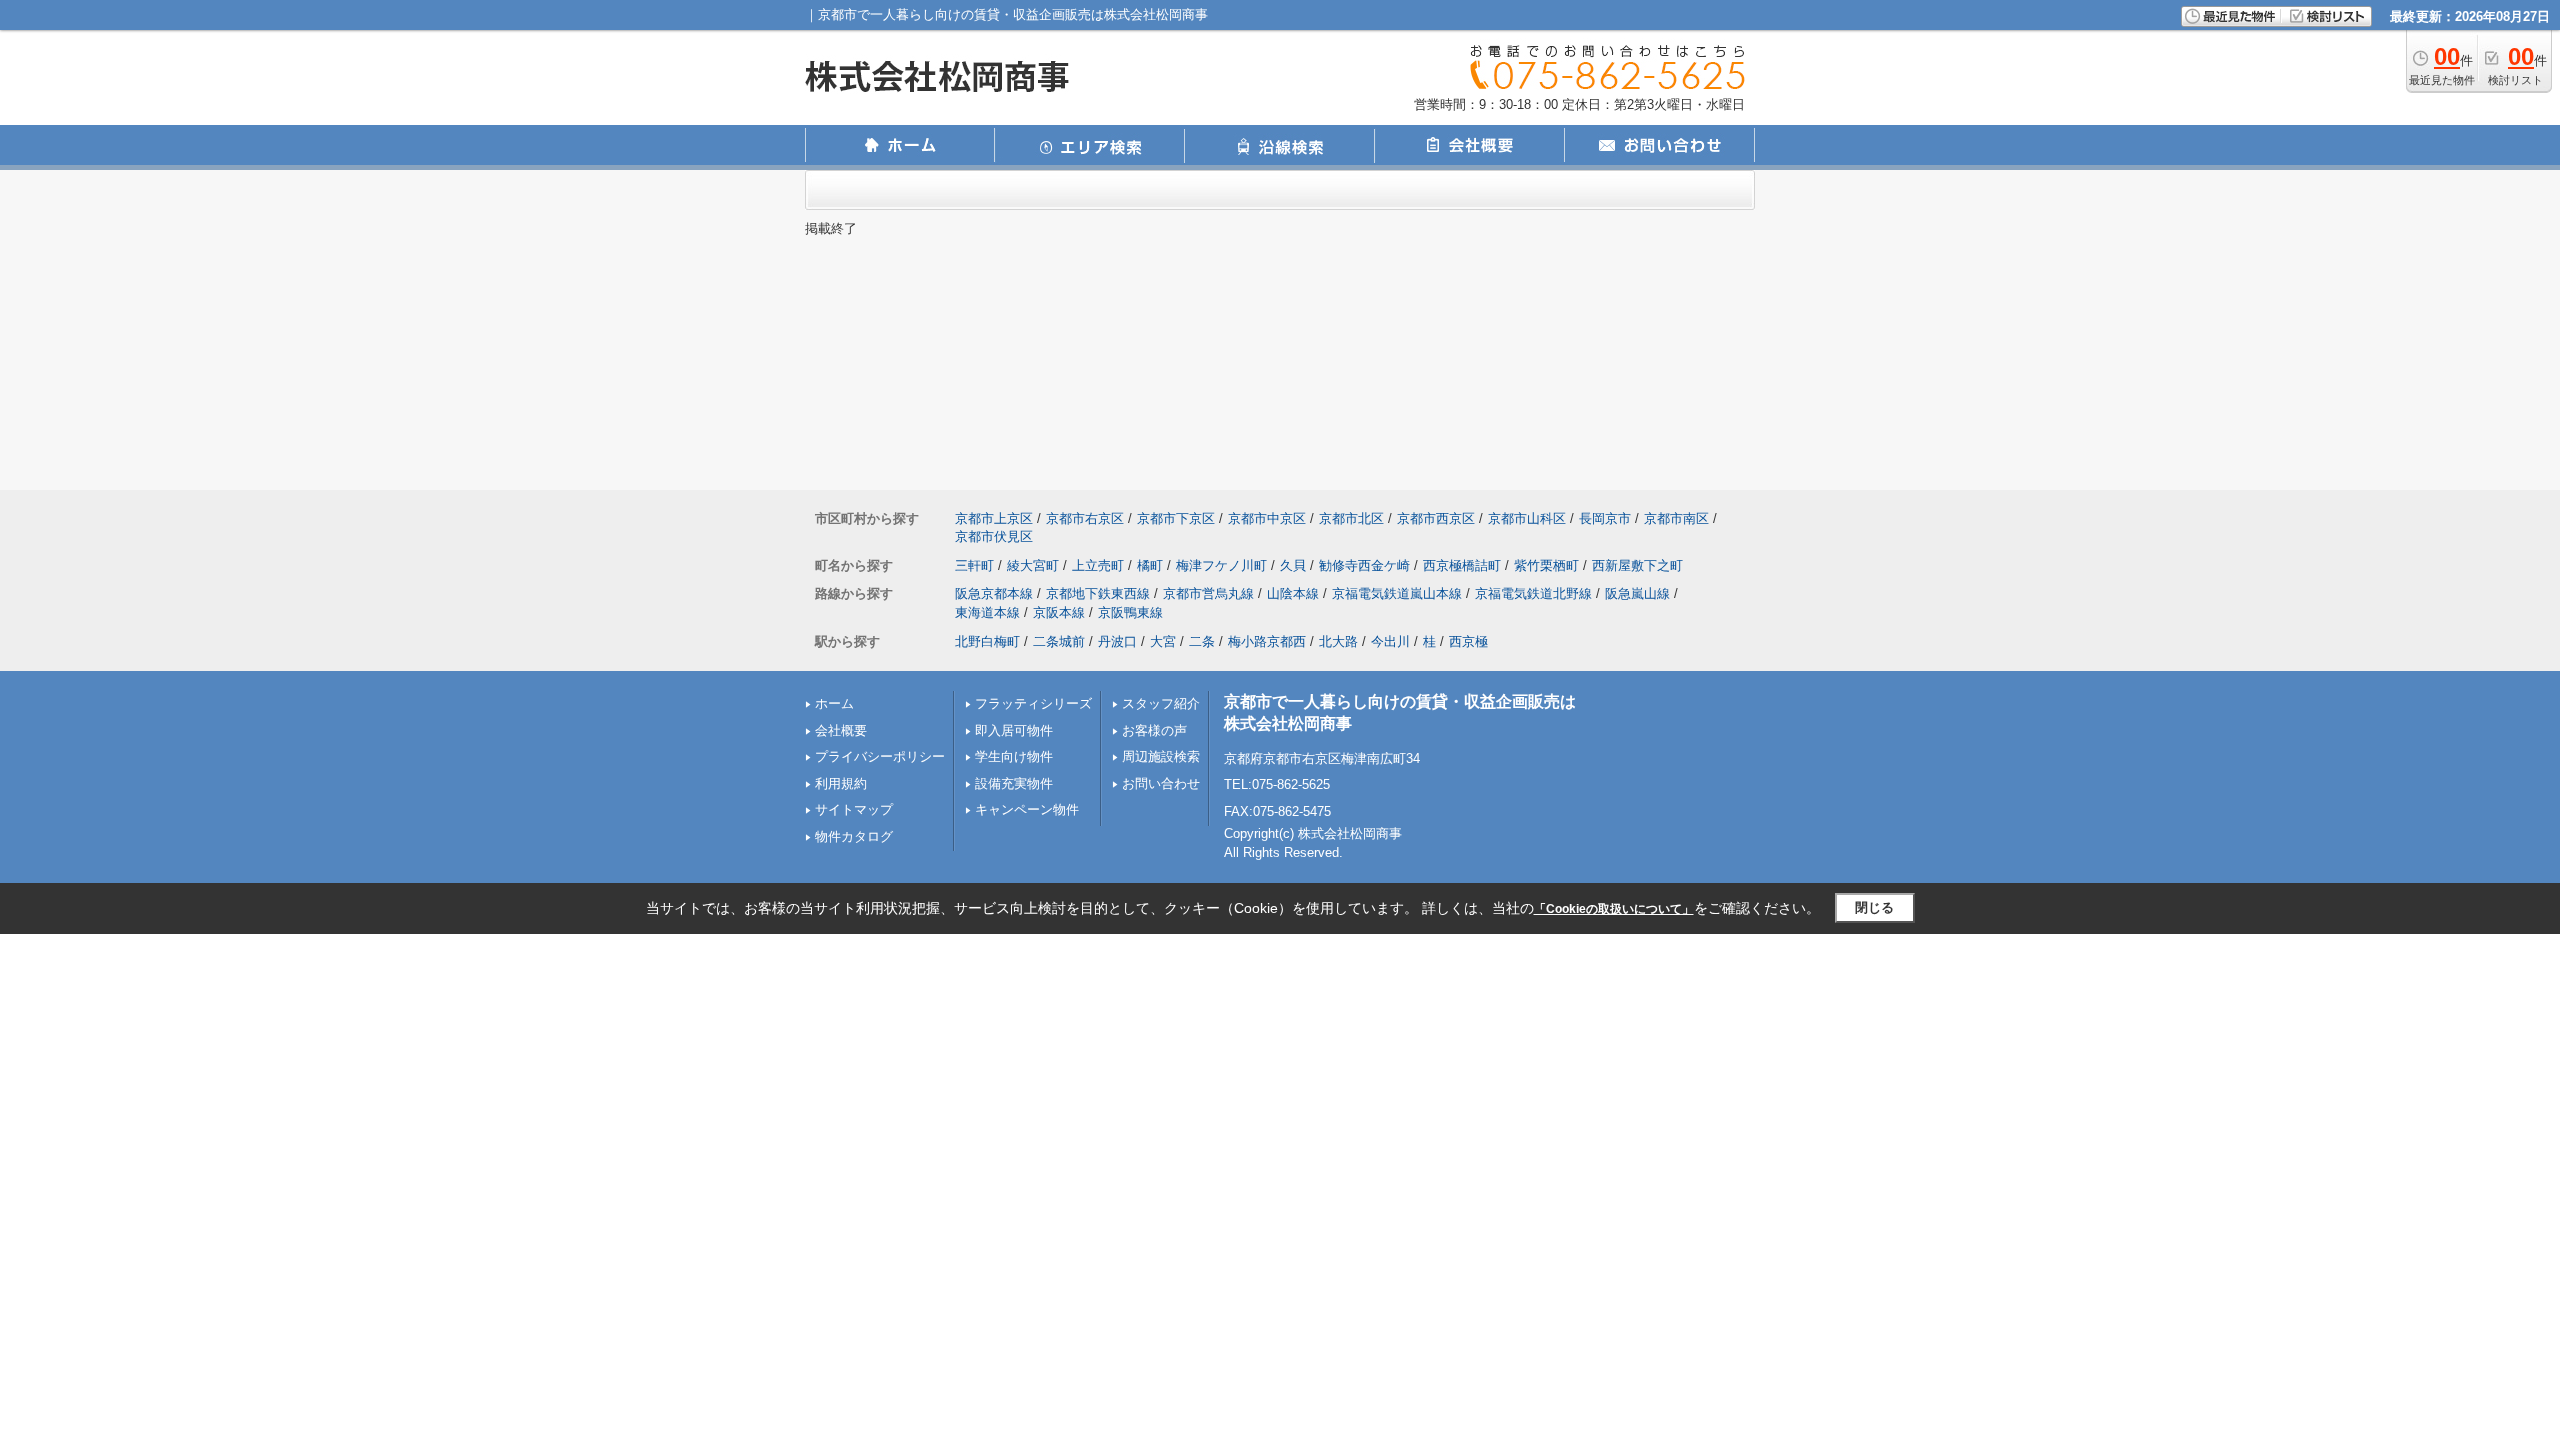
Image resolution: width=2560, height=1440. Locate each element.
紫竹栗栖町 (1546, 565)
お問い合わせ (1161, 783)
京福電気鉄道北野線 (1533, 593)
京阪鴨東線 (1130, 612)
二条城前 (1059, 641)
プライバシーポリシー (880, 756)
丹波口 (1117, 641)
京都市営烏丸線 (1208, 593)
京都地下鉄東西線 (1098, 593)
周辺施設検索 (1161, 756)
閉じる (1874, 907)
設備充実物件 (1014, 783)
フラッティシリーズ (1033, 703)
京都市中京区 (1267, 518)
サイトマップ (854, 809)
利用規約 (841, 783)
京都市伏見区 (994, 536)
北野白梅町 (987, 641)
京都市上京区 (994, 518)
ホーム (834, 703)
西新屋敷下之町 (1637, 565)
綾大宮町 (1033, 565)
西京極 (1468, 641)
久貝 (1293, 565)
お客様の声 (1154, 730)
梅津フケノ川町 (1221, 565)
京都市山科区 (1527, 518)
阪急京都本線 (994, 593)
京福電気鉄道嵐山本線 (1397, 593)
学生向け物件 (1014, 756)
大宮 (1163, 641)
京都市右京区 (1085, 518)
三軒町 (974, 565)
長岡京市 (1605, 518)
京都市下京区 (1176, 518)
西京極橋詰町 (1462, 565)
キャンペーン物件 (1027, 809)
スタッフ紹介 (1161, 703)
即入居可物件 (1014, 730)
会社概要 (841, 730)
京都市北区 (1351, 518)
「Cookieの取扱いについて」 (1614, 909)
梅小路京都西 (1267, 641)
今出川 (1390, 641)
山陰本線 (1293, 593)
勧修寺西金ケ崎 (1364, 565)
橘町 (1150, 565)
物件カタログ (854, 836)
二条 (1202, 641)
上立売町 (1098, 565)
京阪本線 (1059, 612)
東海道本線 (987, 612)
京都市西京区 (1436, 518)
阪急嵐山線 (1637, 593)
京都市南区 (1676, 518)
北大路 (1338, 641)
